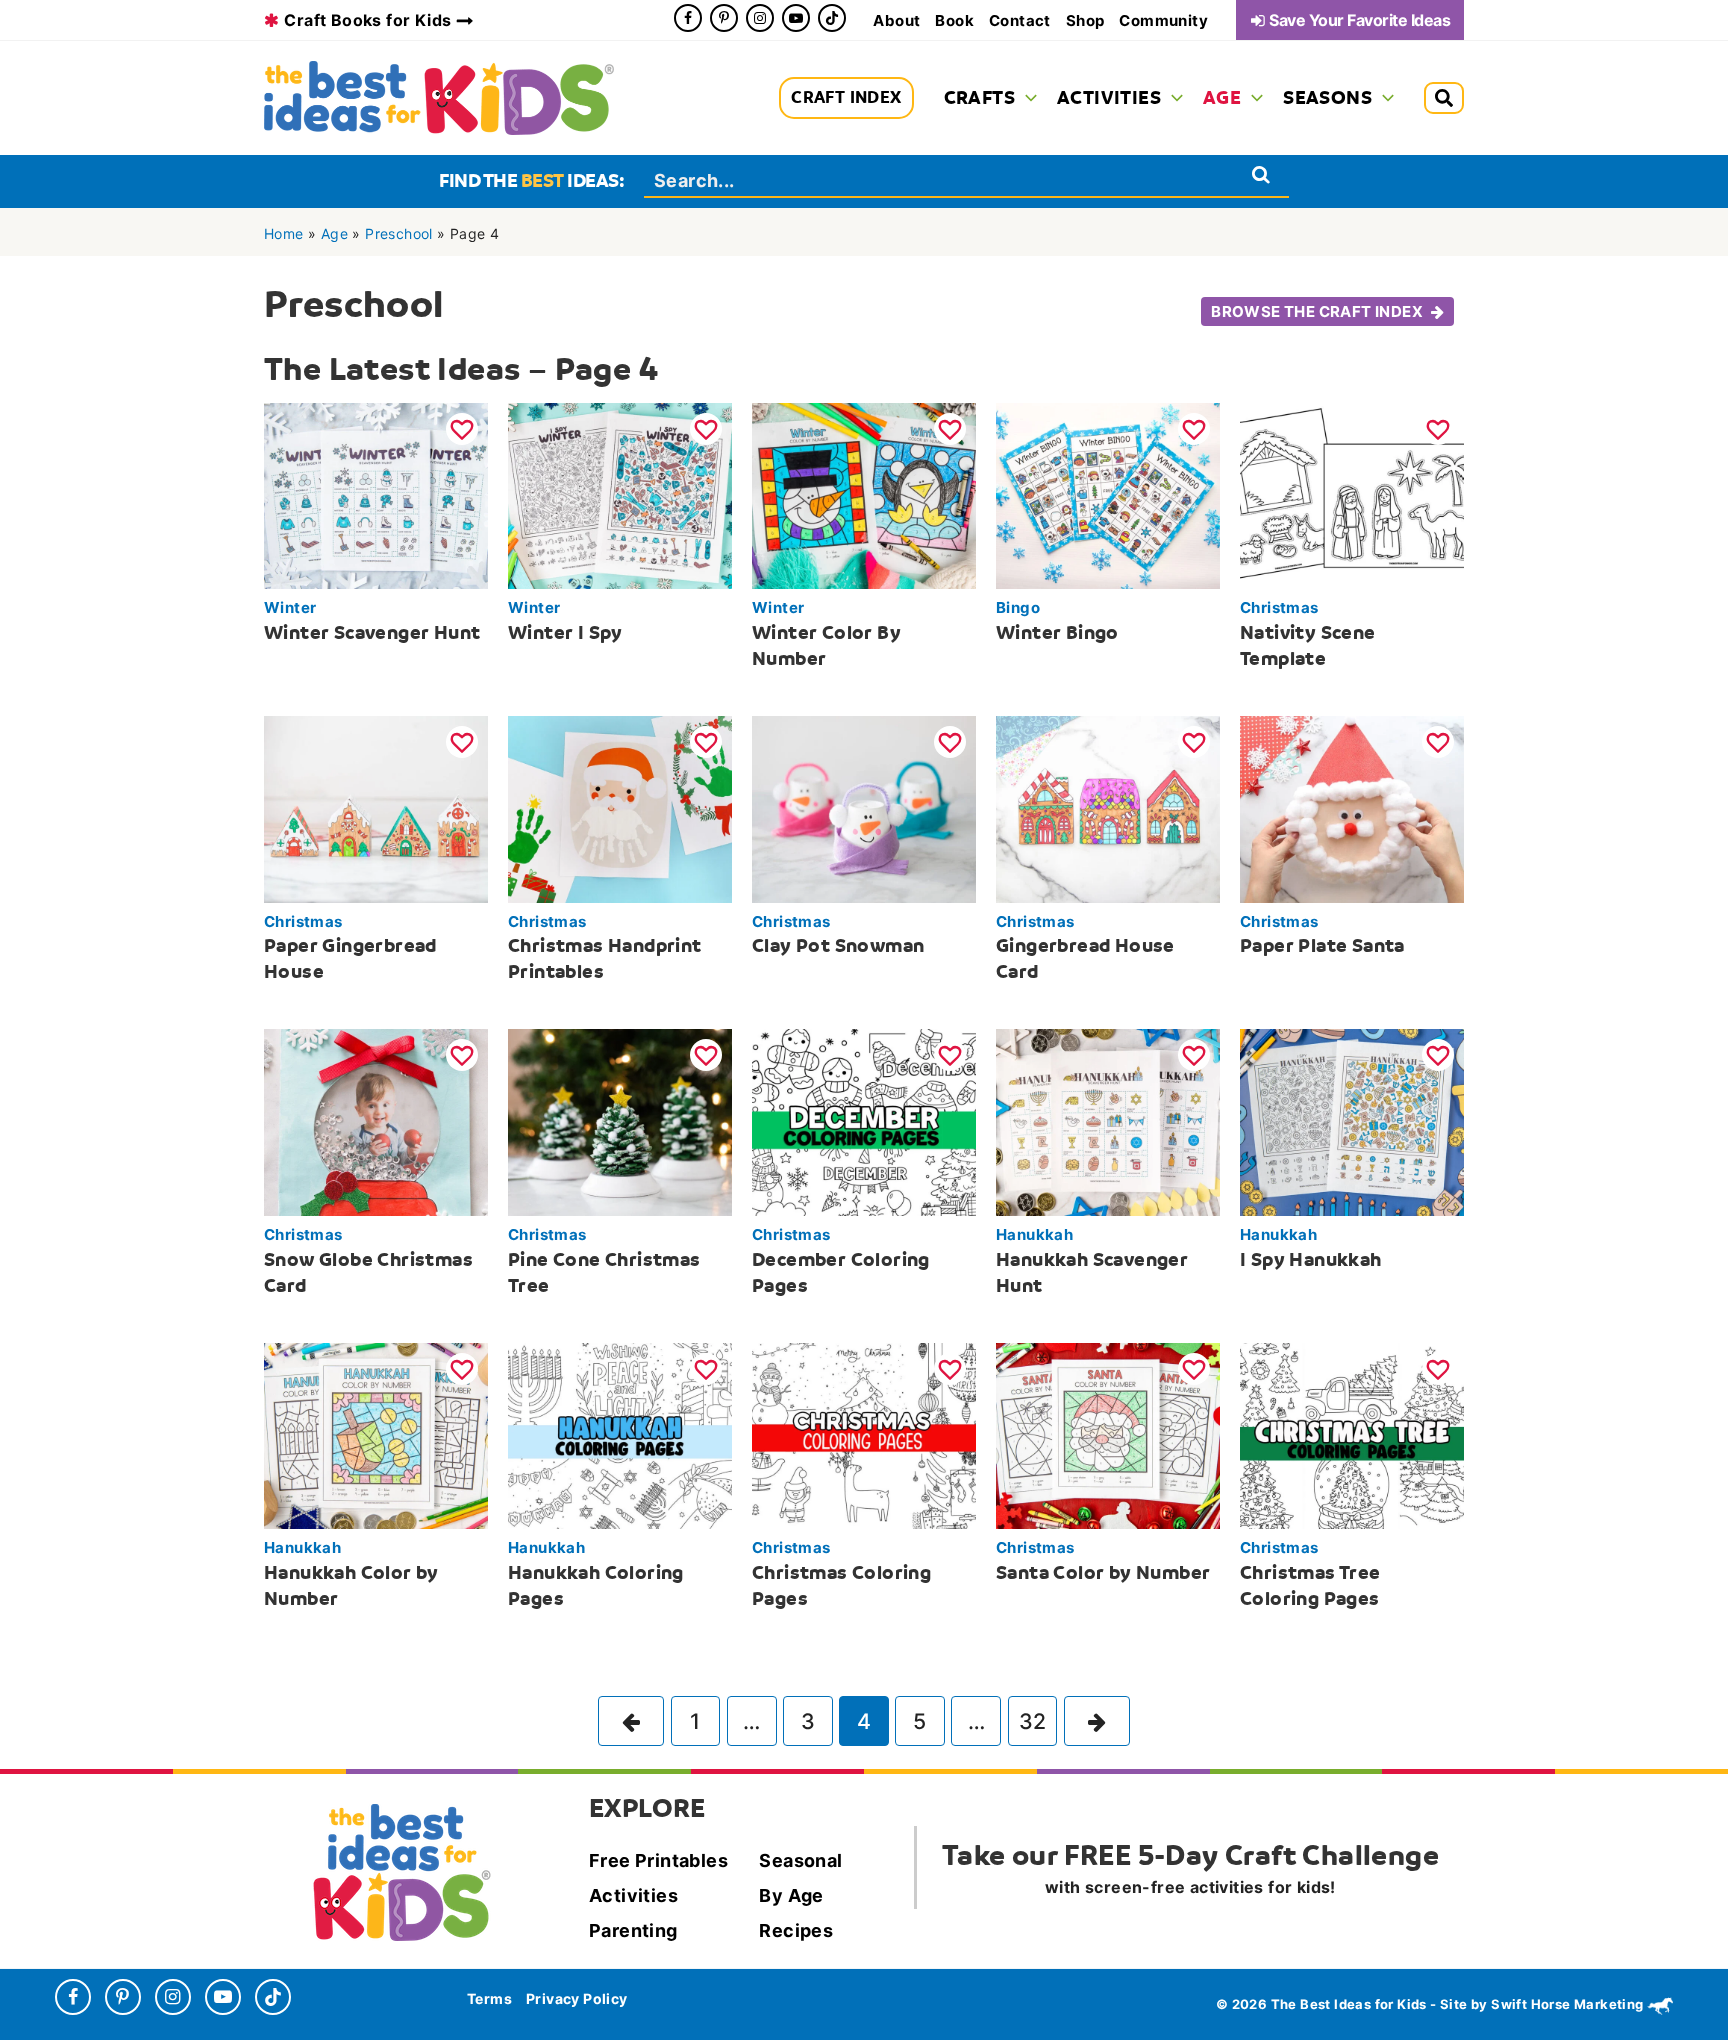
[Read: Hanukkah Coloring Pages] (620, 1434)
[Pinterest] (724, 18)
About (896, 20)
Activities (633, 1895)
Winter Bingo (1057, 632)
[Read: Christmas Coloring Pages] (864, 1434)
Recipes (796, 1930)
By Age (791, 1895)
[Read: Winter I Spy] (620, 494)
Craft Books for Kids (367, 20)
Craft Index (846, 97)
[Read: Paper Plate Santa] (1352, 808)
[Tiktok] (832, 18)
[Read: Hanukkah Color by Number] (376, 1434)
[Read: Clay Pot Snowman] (864, 808)
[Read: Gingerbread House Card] (1108, 808)
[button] (1026, 98)
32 (1033, 1721)
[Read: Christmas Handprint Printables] (620, 808)
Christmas (1279, 607)
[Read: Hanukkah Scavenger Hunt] (1108, 1121)
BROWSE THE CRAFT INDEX (1317, 311)
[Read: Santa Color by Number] (1108, 1434)
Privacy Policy (577, 1999)
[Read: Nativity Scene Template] (1352, 494)
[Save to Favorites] (462, 429)
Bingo (1018, 607)
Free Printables (658, 1860)
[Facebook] (688, 18)
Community (1163, 20)
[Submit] (1261, 174)
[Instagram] (760, 18)
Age (334, 233)
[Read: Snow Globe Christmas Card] (376, 1121)
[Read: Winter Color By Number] (864, 494)
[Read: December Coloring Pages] (864, 1121)
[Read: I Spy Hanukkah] (1352, 1121)
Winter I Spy (565, 632)
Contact (1020, 20)
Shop (1085, 20)
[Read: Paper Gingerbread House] (376, 808)
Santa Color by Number (1103, 1572)
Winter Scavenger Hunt (372, 632)
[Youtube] (796, 18)
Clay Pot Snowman (838, 945)
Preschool (399, 233)
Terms (489, 1999)
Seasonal (800, 1860)
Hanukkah (1034, 1234)
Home (284, 233)
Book (954, 20)
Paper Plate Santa (1322, 945)
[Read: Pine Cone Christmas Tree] (620, 1121)
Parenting (633, 1930)
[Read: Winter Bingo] (1108, 494)
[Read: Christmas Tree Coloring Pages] (1352, 1434)
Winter (290, 607)
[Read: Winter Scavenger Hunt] (376, 494)
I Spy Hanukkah (1311, 1259)
